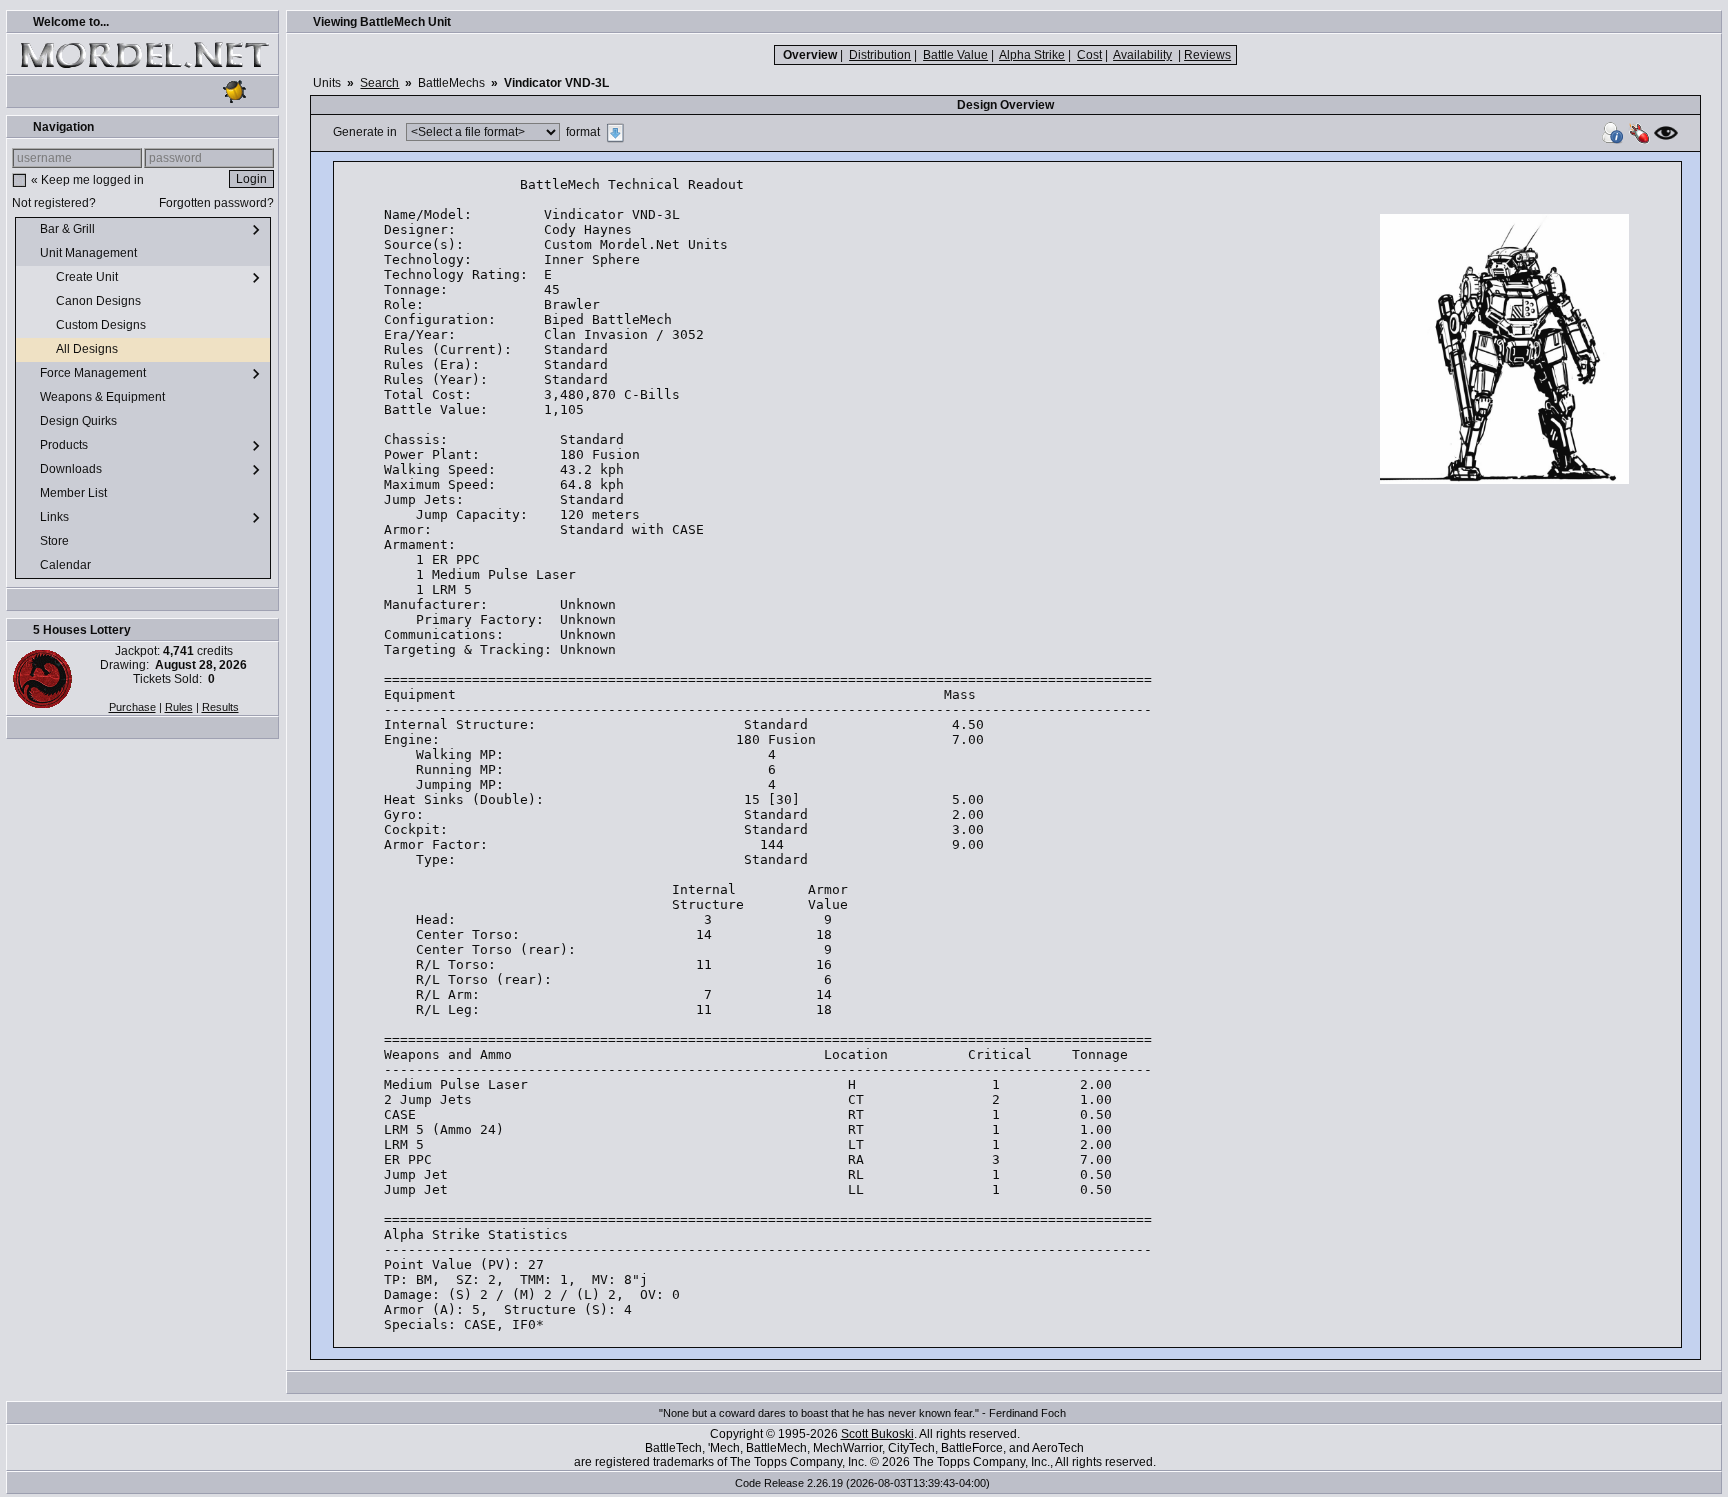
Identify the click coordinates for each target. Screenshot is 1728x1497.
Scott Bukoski (877, 1434)
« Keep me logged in (87, 180)
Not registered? (54, 203)
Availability (1142, 55)
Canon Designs (100, 301)
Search (379, 83)
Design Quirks (80, 421)
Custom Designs (102, 325)
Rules (179, 707)
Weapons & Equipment (104, 397)
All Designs (88, 349)
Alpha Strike (1032, 55)
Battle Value (955, 55)
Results (220, 707)
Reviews (1207, 55)
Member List (75, 493)
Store (56, 541)
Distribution (880, 55)
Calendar (67, 565)
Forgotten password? (216, 203)
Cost (1089, 55)
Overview (810, 55)
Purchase (132, 707)
